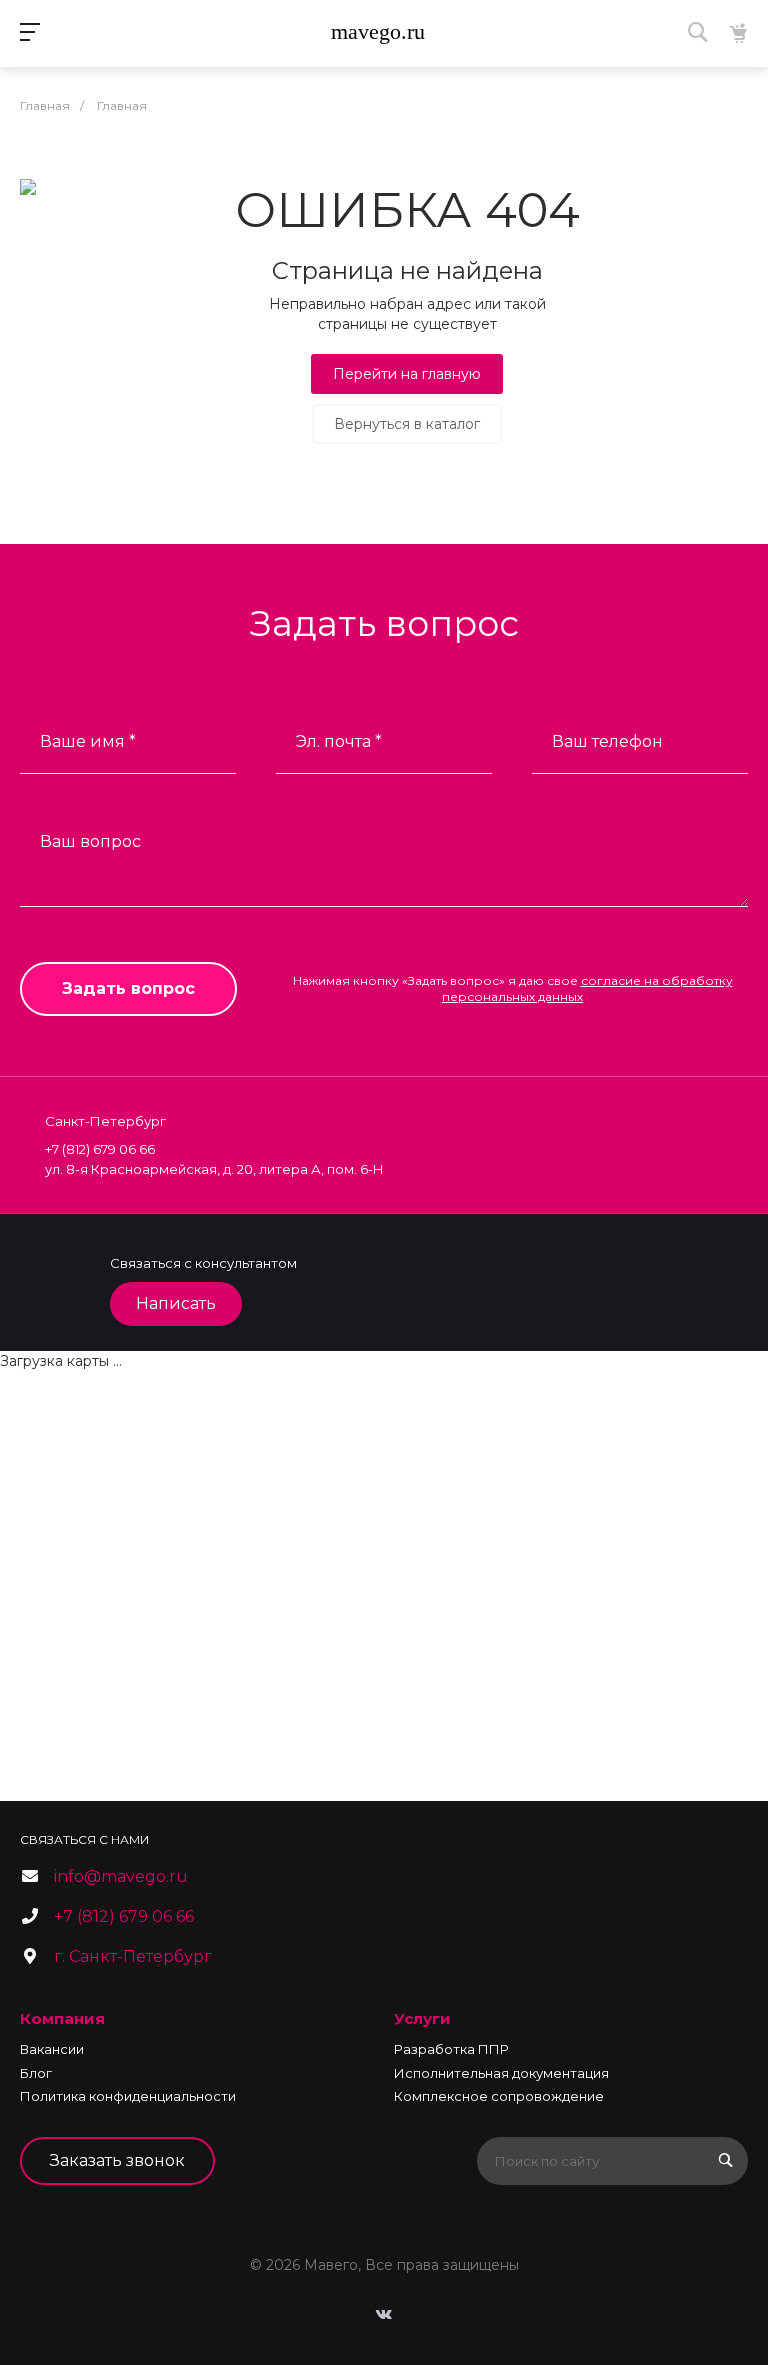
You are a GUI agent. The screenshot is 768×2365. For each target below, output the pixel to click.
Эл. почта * (339, 741)
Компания (62, 2018)
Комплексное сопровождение (499, 2096)
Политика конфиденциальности (128, 2096)
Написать (176, 1303)
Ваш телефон (607, 741)
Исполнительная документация (501, 2073)
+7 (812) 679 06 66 (124, 1916)
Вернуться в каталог (407, 424)
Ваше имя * (88, 741)
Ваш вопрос (90, 841)
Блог (36, 2073)
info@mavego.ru (121, 1876)
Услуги (422, 2018)
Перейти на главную (407, 374)
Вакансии (52, 2049)
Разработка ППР (451, 2049)
